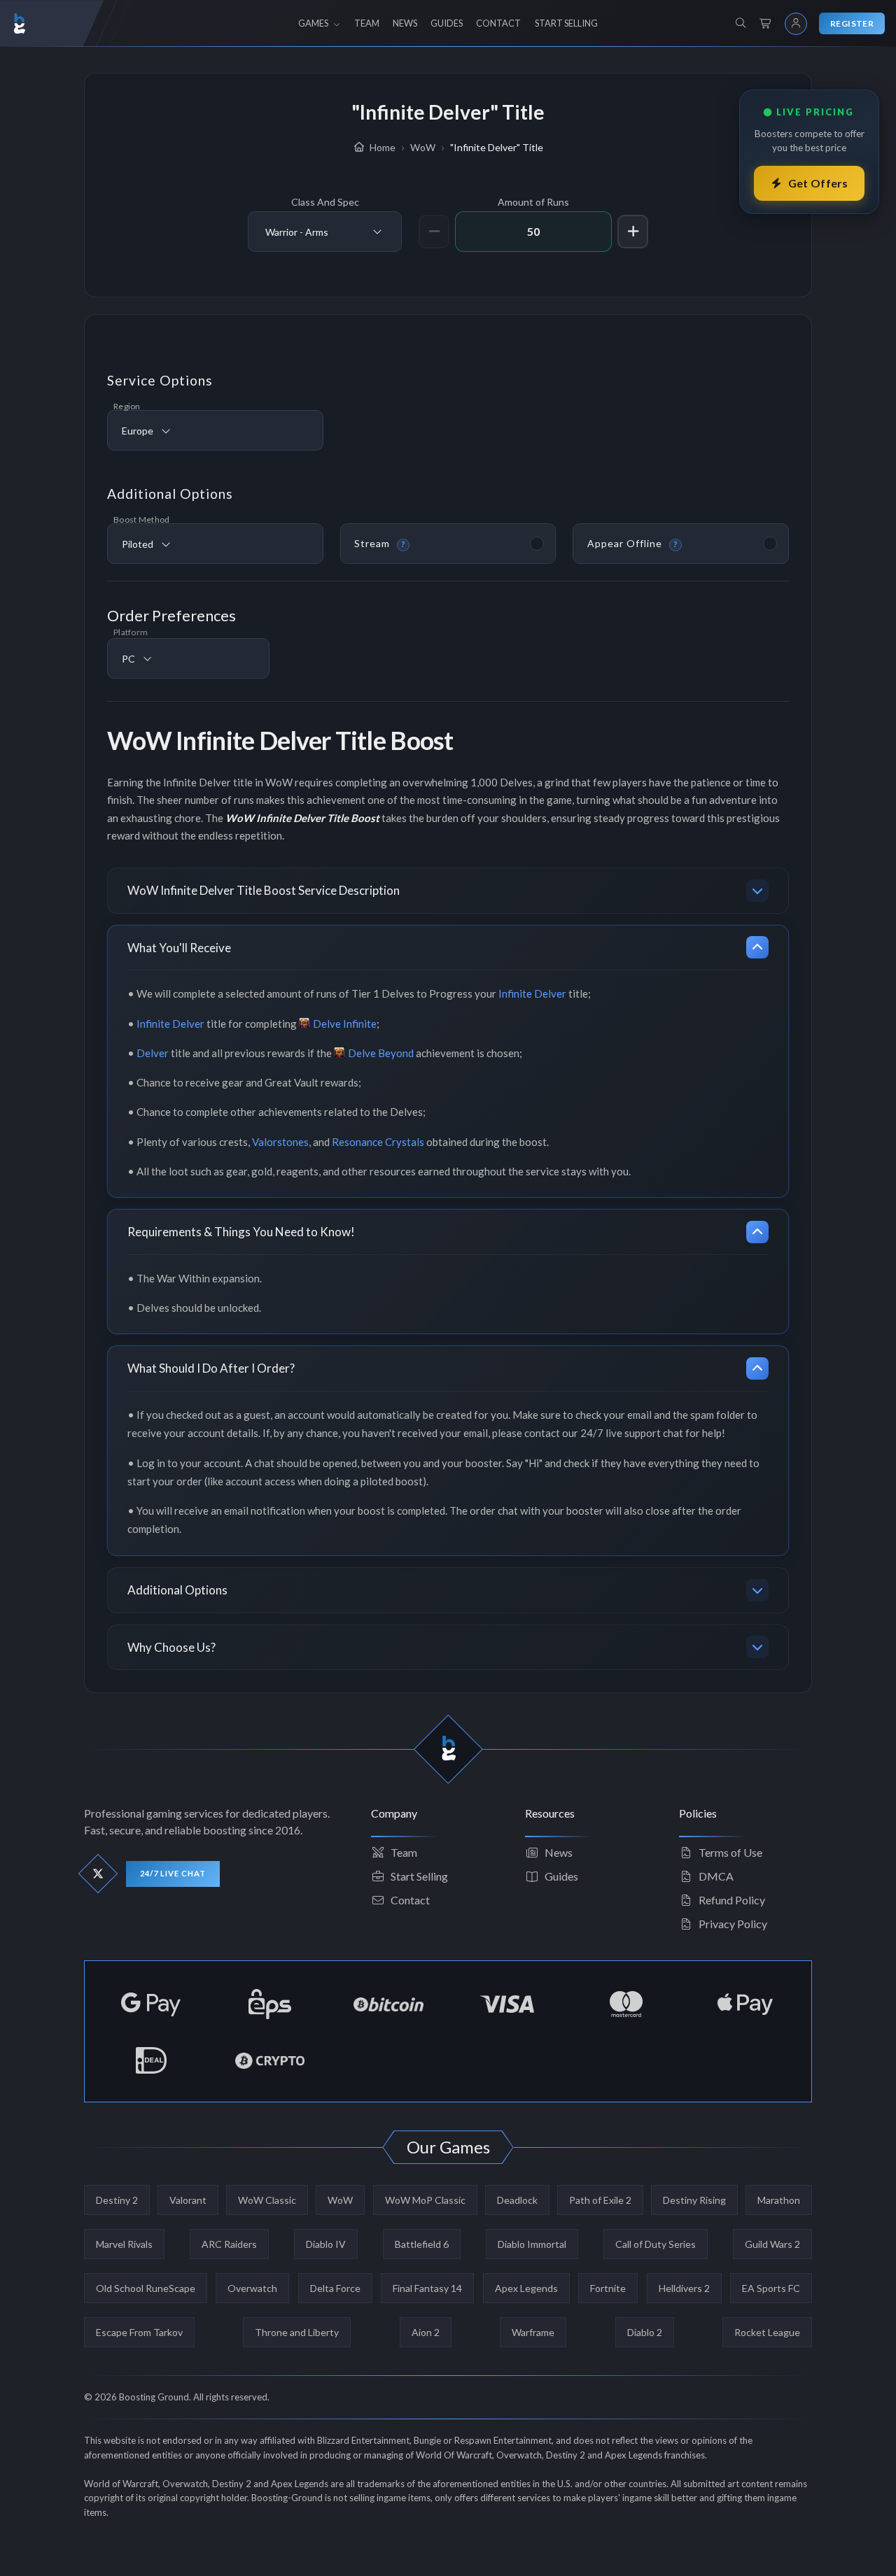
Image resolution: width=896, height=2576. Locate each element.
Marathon (779, 2200)
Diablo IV (326, 2244)
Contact (410, 1900)
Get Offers (818, 183)
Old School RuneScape (146, 2288)
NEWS (405, 23)
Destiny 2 (117, 2200)
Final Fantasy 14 (427, 2288)
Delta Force (335, 2288)
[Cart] (766, 24)
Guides (561, 1876)
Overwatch (252, 2288)
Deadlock (517, 2200)
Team (404, 1852)
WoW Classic (267, 2200)
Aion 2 (426, 2332)
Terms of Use (730, 1852)
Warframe (533, 2332)
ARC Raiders (229, 2244)
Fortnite (608, 2288)
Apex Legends (526, 2288)
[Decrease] (434, 232)
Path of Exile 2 (600, 2200)
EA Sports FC (771, 2288)
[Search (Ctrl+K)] (741, 23)
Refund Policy (732, 1900)
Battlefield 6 (422, 2244)
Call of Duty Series (656, 2244)
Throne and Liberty (297, 2332)
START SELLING (566, 23)
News (559, 1852)
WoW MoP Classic (425, 2200)
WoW (340, 2200)
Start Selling (419, 1876)
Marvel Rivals (124, 2244)
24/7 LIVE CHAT (173, 1873)
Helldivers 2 (684, 2288)
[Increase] (633, 232)
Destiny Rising (694, 2200)
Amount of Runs (533, 202)
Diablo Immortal (532, 2244)
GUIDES (447, 23)
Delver (153, 1053)
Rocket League (767, 2332)
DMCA (716, 1876)
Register (852, 23)
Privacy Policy (733, 1924)
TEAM (367, 23)
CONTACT (498, 23)
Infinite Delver (532, 993)
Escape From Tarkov (139, 2332)
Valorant (188, 2200)
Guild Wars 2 (772, 2244)
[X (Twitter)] (98, 1874)
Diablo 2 (645, 2332)
